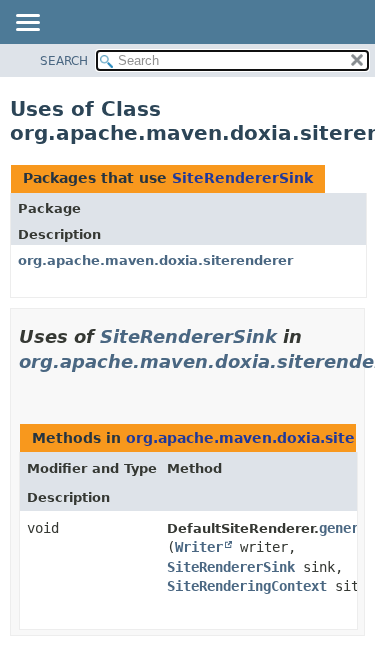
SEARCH (64, 61)
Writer (199, 547)
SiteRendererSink (242, 178)
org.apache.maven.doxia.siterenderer (155, 260)
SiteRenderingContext (247, 586)
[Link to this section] (27, 386)
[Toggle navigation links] (27, 24)
